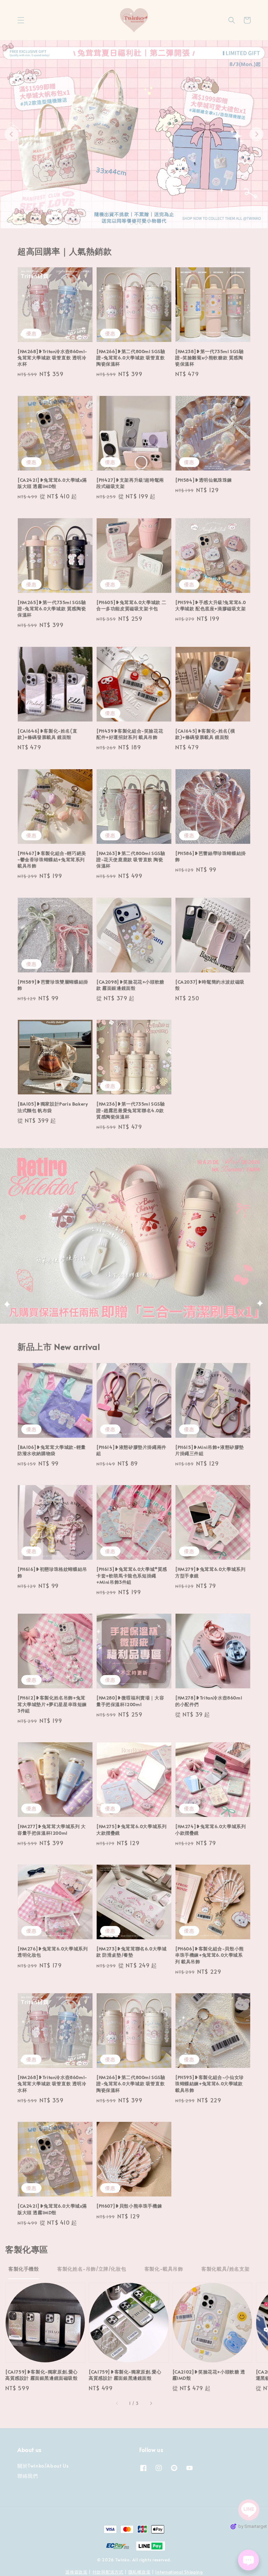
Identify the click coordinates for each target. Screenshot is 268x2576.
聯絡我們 (28, 2476)
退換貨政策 (76, 2572)
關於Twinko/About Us (43, 2466)
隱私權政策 (140, 2572)
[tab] (127, 223)
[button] (21, 20)
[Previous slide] (12, 134)
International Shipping (179, 2572)
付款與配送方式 (108, 2572)
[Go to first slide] (256, 134)
